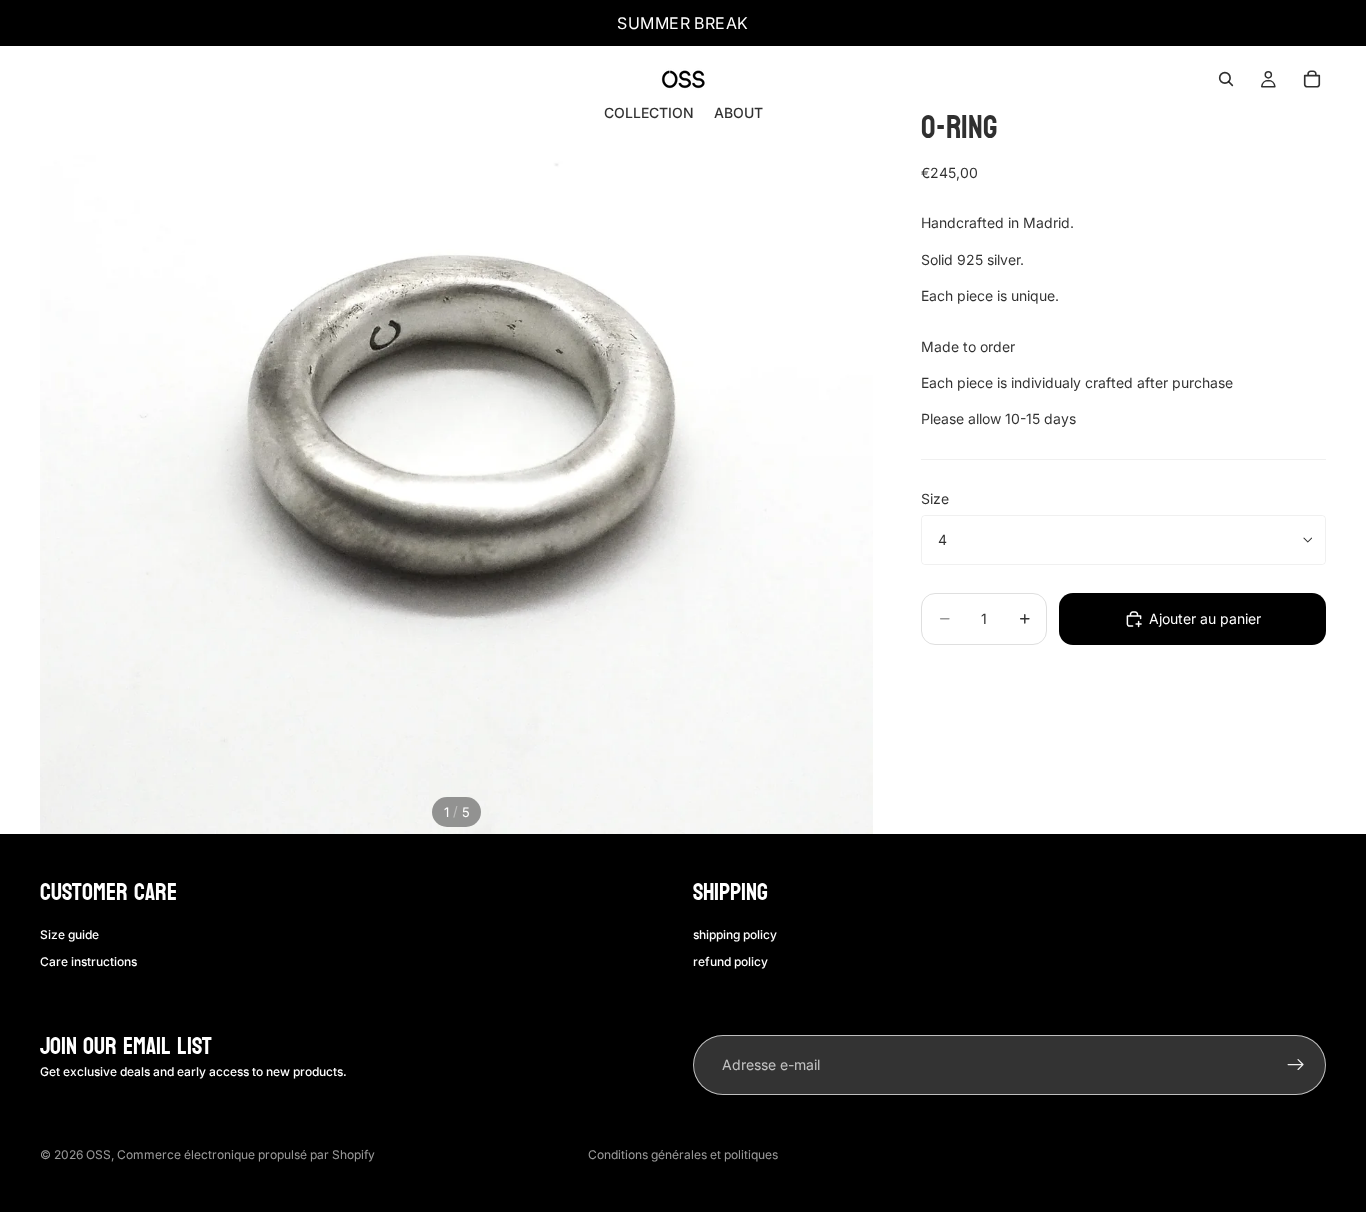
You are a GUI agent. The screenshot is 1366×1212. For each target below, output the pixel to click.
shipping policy (735, 934)
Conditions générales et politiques (683, 1154)
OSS (98, 1154)
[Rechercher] (1226, 79)
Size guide (69, 934)
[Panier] (1312, 79)
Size (935, 498)
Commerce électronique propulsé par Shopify (246, 1154)
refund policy (730, 961)
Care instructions (88, 961)
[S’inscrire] (1296, 1065)
